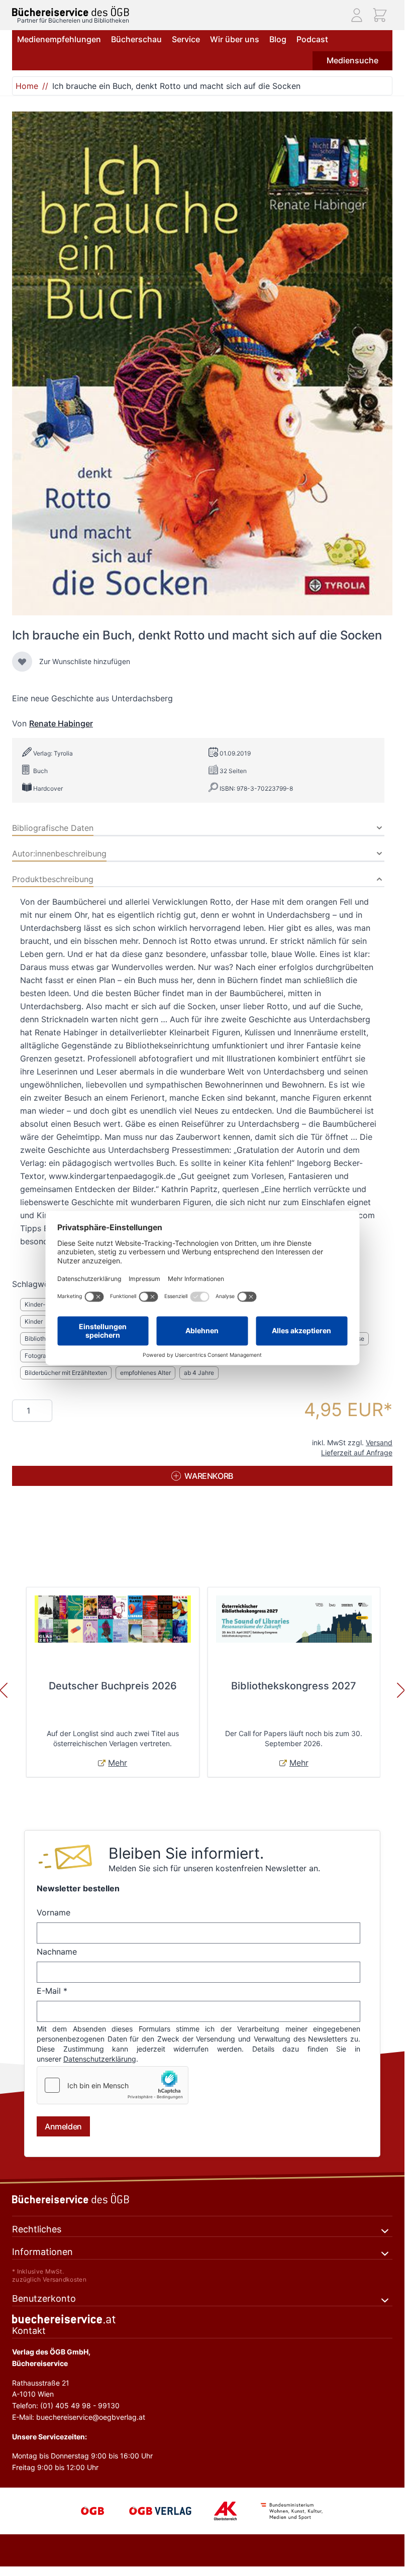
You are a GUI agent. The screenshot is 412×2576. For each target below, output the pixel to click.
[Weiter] (401, 1690)
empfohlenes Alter (145, 1373)
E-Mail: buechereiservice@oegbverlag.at (79, 2417)
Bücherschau (136, 39)
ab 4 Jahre (199, 1373)
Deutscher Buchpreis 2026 (113, 1686)
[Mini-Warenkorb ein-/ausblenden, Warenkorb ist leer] (380, 15)
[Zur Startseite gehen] (71, 11)
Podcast (312, 39)
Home (27, 86)
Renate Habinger (61, 723)
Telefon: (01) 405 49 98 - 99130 (66, 2405)
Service (186, 39)
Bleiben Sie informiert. (186, 1853)
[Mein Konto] (357, 15)
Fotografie (39, 1356)
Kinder (34, 1321)
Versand (379, 1442)
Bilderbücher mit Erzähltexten (66, 1373)
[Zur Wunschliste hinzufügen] (22, 662)
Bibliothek (39, 1338)
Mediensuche (352, 60)
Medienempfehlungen (59, 39)
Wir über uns (235, 39)
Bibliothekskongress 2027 (294, 1686)
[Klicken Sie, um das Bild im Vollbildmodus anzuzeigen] (202, 363)
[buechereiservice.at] (202, 2319)
